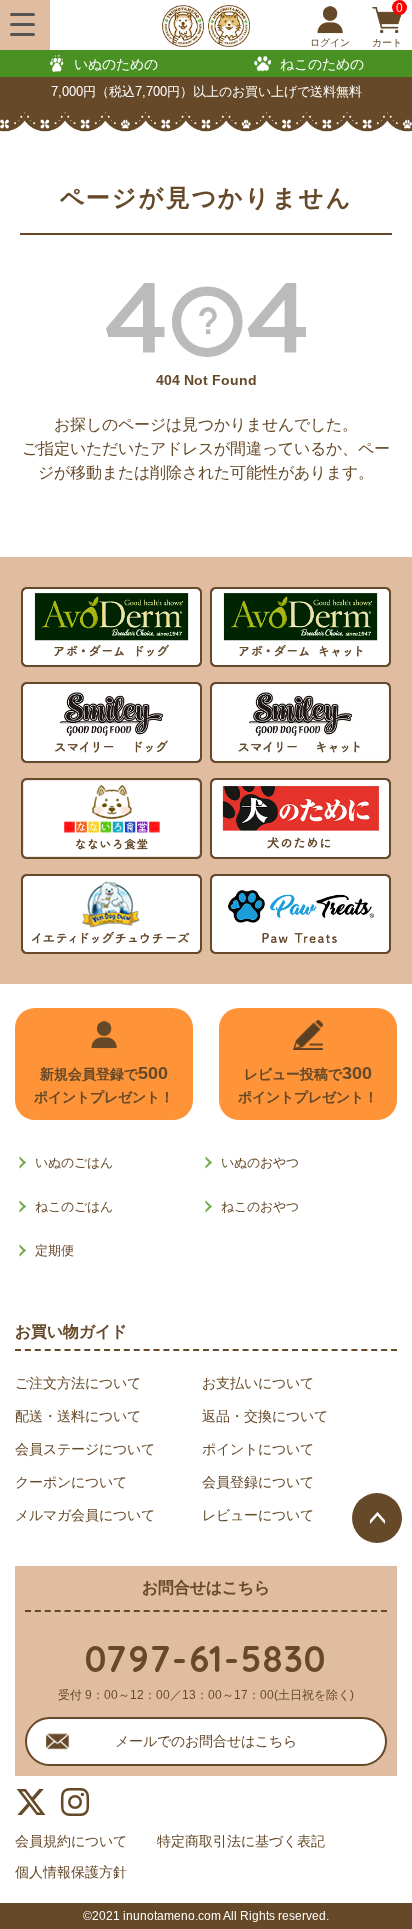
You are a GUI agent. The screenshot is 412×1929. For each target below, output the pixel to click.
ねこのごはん (74, 1206)
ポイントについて (258, 1449)
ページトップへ (377, 1518)
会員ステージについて (85, 1449)
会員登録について (258, 1482)
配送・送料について (78, 1416)
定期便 (54, 1250)
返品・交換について (265, 1416)
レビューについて (258, 1515)
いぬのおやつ (260, 1162)
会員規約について (71, 1841)
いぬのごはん (74, 1162)
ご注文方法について (78, 1383)
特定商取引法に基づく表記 (241, 1841)
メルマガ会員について (85, 1515)
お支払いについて (258, 1383)
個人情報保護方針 (71, 1872)
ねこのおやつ (260, 1206)
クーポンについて (71, 1482)
